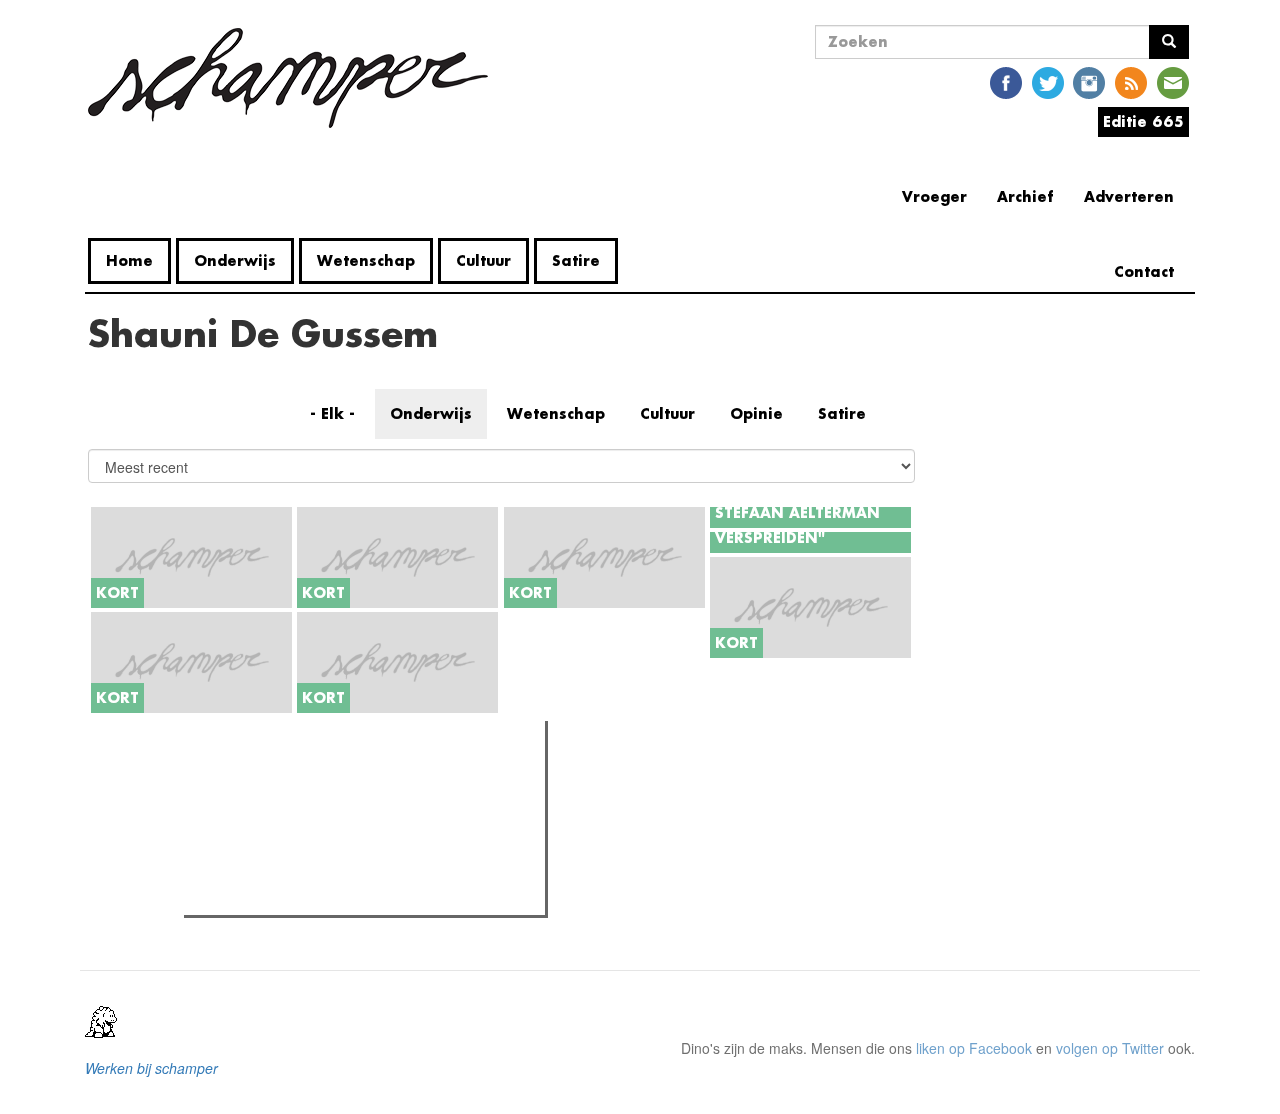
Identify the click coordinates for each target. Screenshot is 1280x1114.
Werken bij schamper (151, 1068)
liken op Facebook (974, 1048)
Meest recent (367, 781)
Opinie (756, 413)
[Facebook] (1006, 81)
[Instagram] (1089, 81)
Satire (576, 260)
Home (129, 260)
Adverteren (1129, 196)
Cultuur (483, 260)
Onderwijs (235, 260)
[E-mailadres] (1173, 81)
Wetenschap (366, 260)
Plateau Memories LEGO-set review (336, 894)
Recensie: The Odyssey (298, 868)
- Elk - (332, 413)
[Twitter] (1048, 81)
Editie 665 (1143, 121)
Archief (1025, 196)
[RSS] (1131, 81)
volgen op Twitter (1110, 1048)
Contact (1144, 271)
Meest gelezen (249, 781)
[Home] (295, 78)
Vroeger (934, 196)
